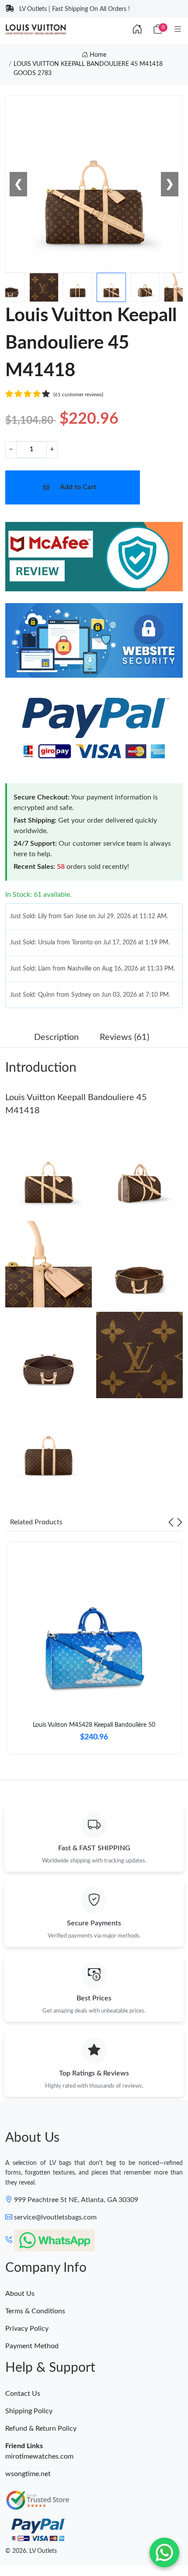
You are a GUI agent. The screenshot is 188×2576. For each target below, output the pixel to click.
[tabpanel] (94, 1651)
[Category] (178, 30)
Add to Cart (78, 487)
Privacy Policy (27, 2329)
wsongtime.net (28, 2474)
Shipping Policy (29, 2411)
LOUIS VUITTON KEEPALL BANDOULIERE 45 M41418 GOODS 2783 (88, 69)
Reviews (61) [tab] (124, 1037)
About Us (20, 2294)
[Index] (137, 30)
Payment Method (32, 2346)
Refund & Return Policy (41, 2429)
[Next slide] (180, 1522)
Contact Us (23, 2394)
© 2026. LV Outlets (31, 2551)
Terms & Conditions (35, 2311)
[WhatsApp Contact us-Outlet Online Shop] (164, 2552)
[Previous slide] (171, 1522)
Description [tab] (56, 1037)
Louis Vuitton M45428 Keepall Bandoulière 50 (94, 1725)
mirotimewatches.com (39, 2456)
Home (97, 55)
